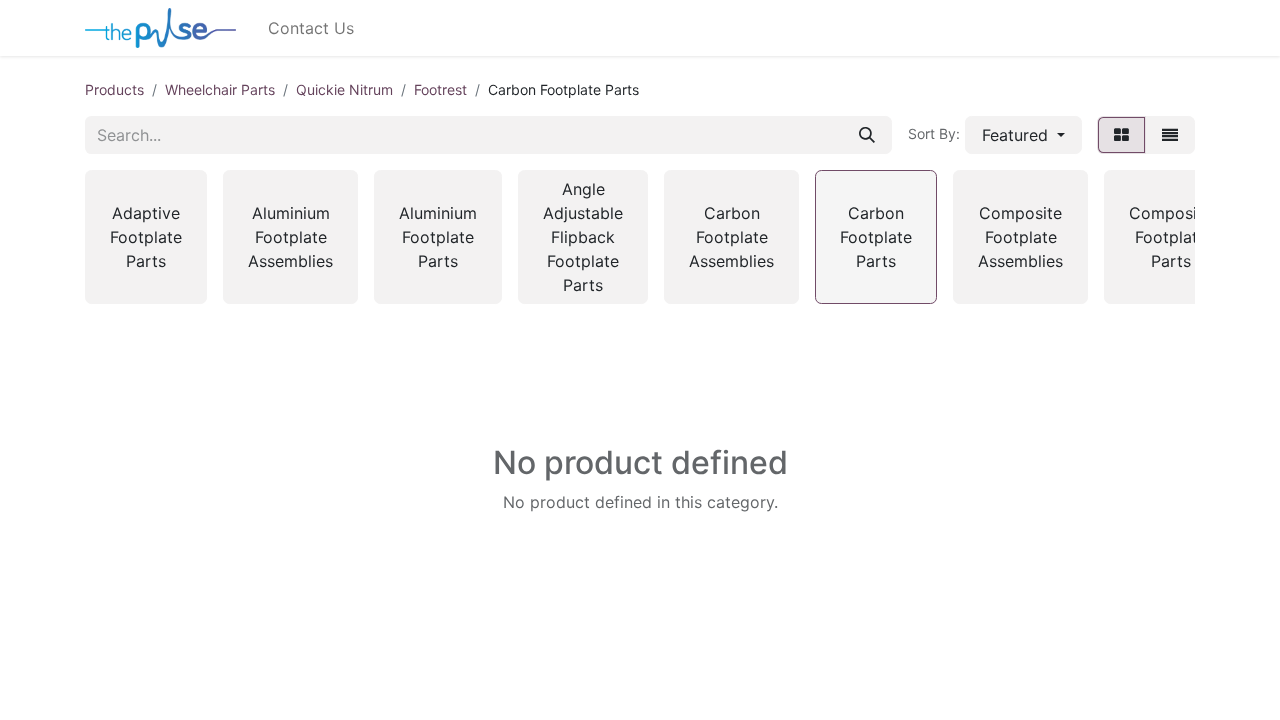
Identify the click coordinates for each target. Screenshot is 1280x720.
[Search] (867, 135)
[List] (1170, 135)
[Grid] (1121, 135)
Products (114, 89)
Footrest (440, 89)
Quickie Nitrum (344, 89)
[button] (1023, 135)
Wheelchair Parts (220, 89)
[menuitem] (311, 28)
